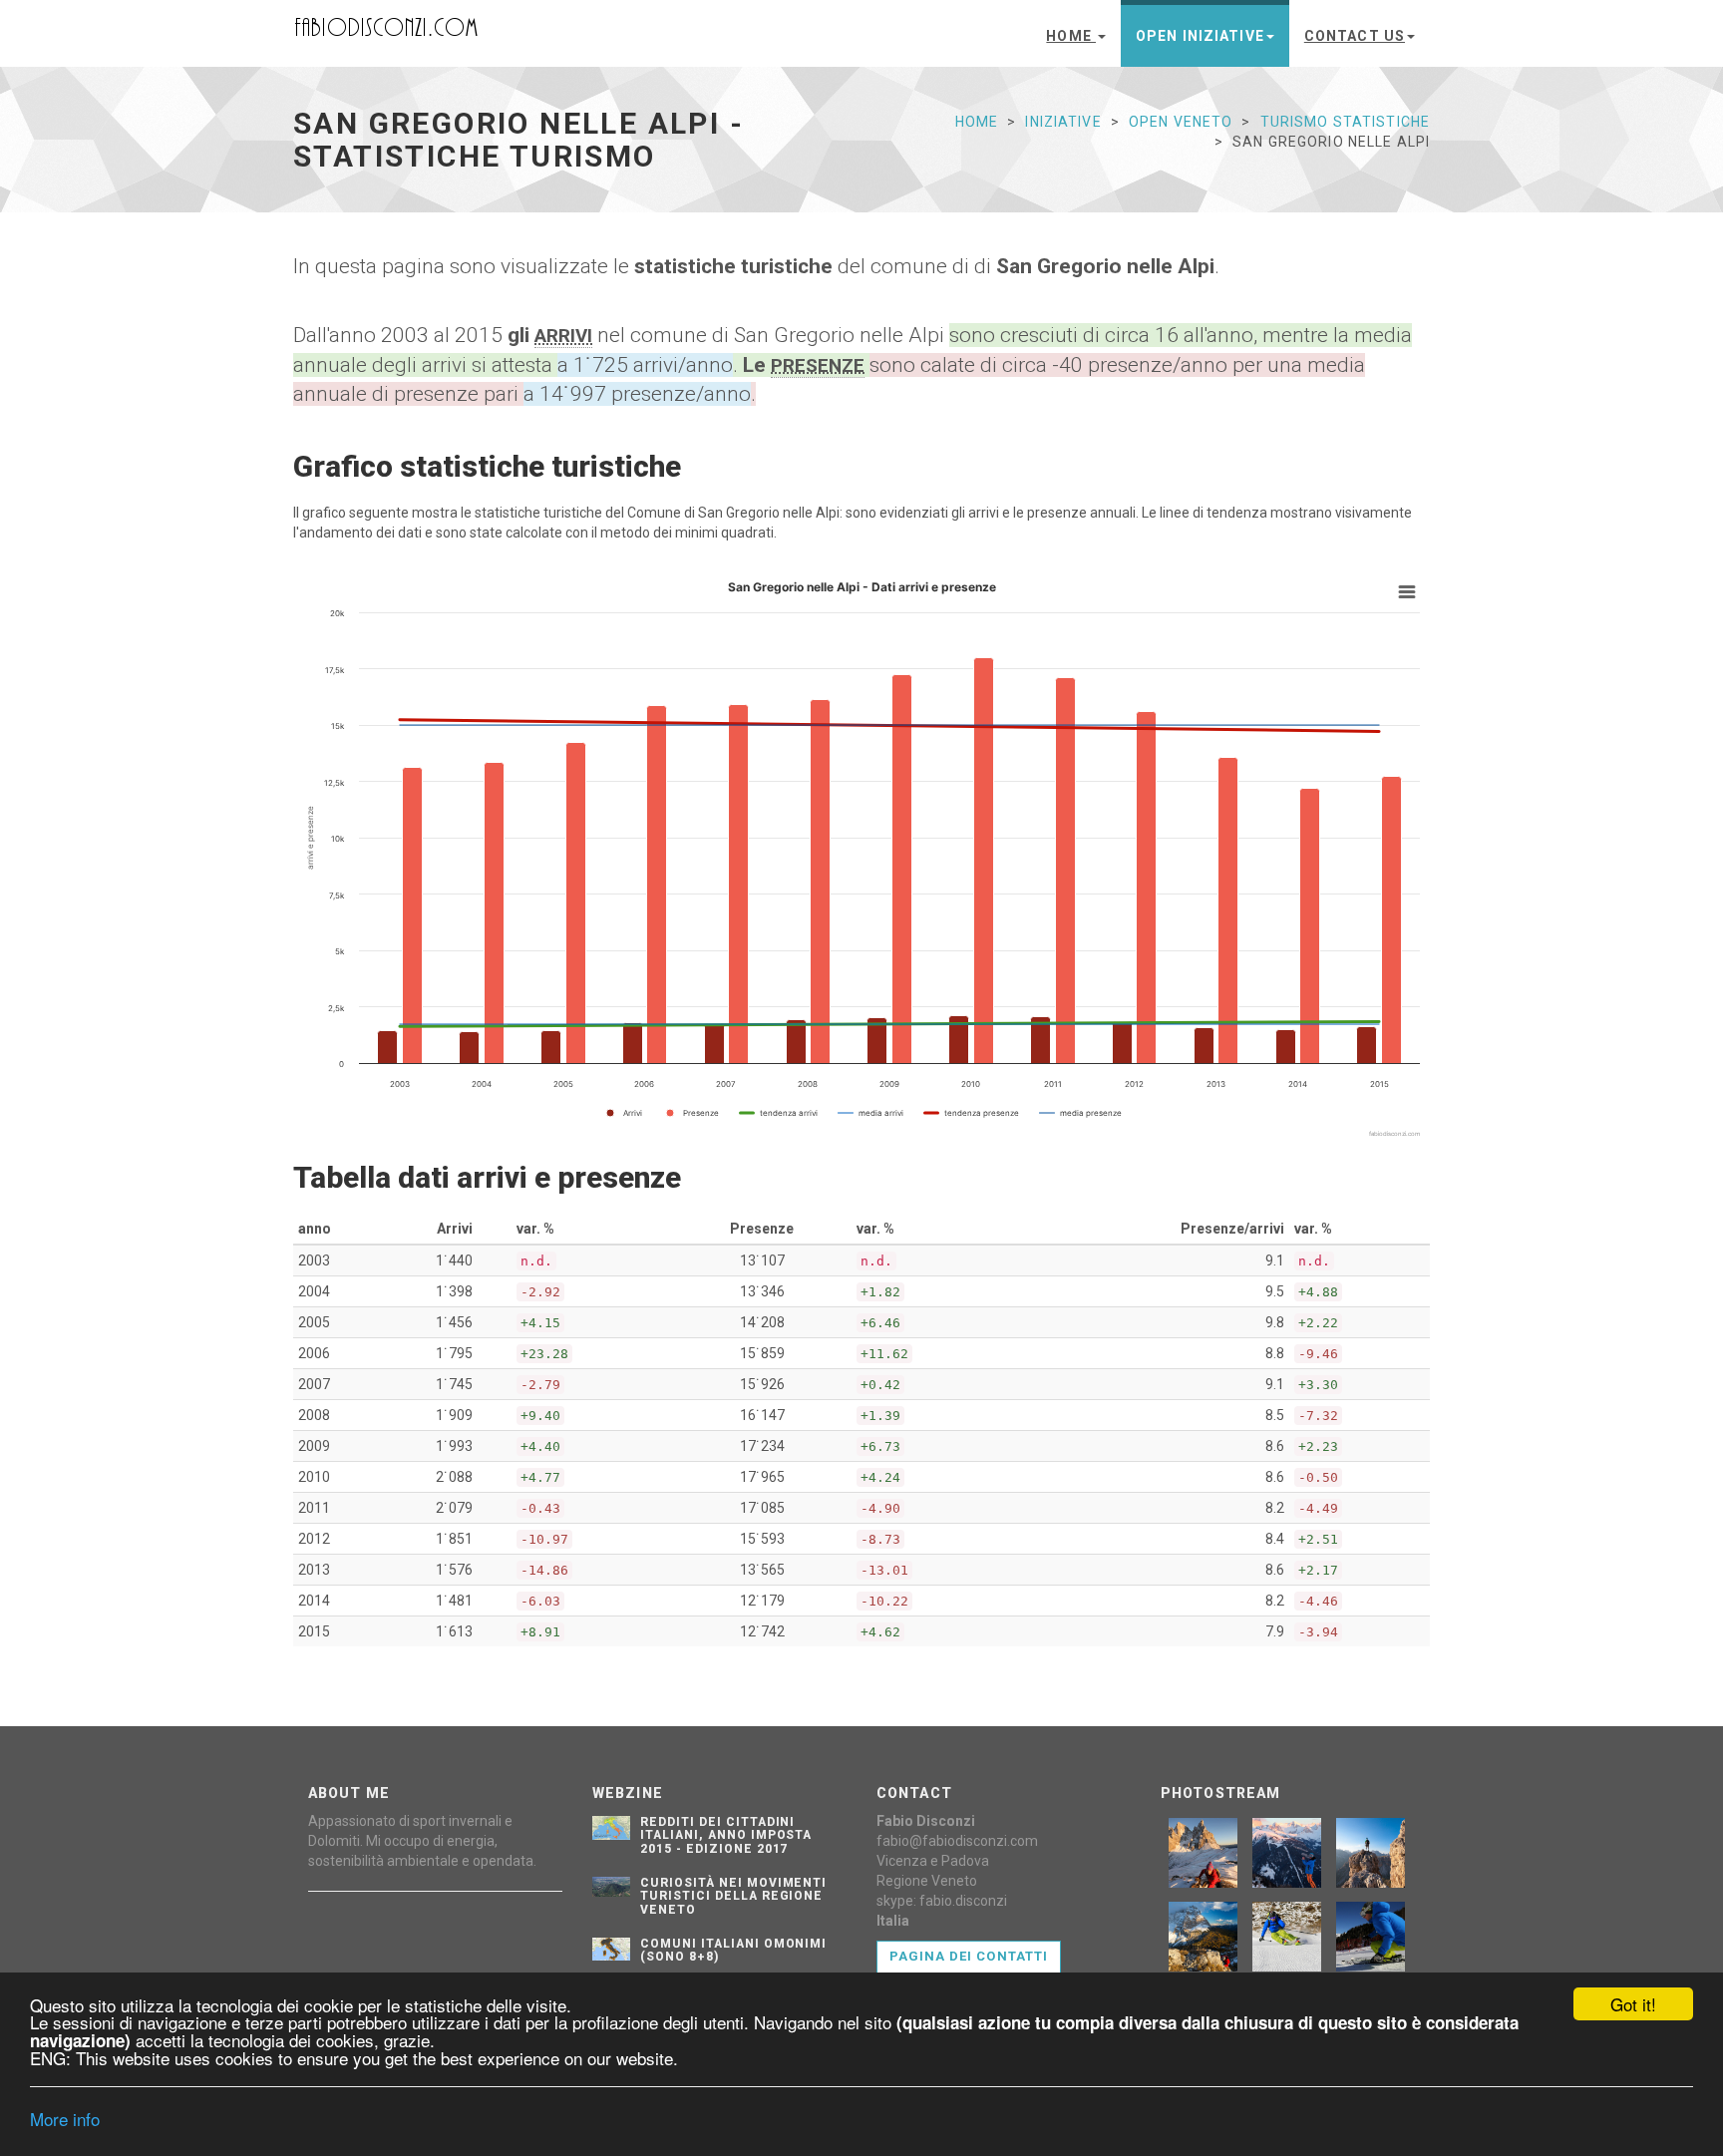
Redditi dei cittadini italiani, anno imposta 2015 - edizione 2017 (726, 1835)
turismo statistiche (1345, 122)
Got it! (1633, 2004)
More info (65, 2119)
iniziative (1063, 122)
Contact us (1355, 36)
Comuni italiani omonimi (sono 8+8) (733, 1950)
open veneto (1181, 122)
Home (1071, 36)
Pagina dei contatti (969, 1956)
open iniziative (1200, 36)
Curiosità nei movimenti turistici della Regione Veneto (733, 1896)
